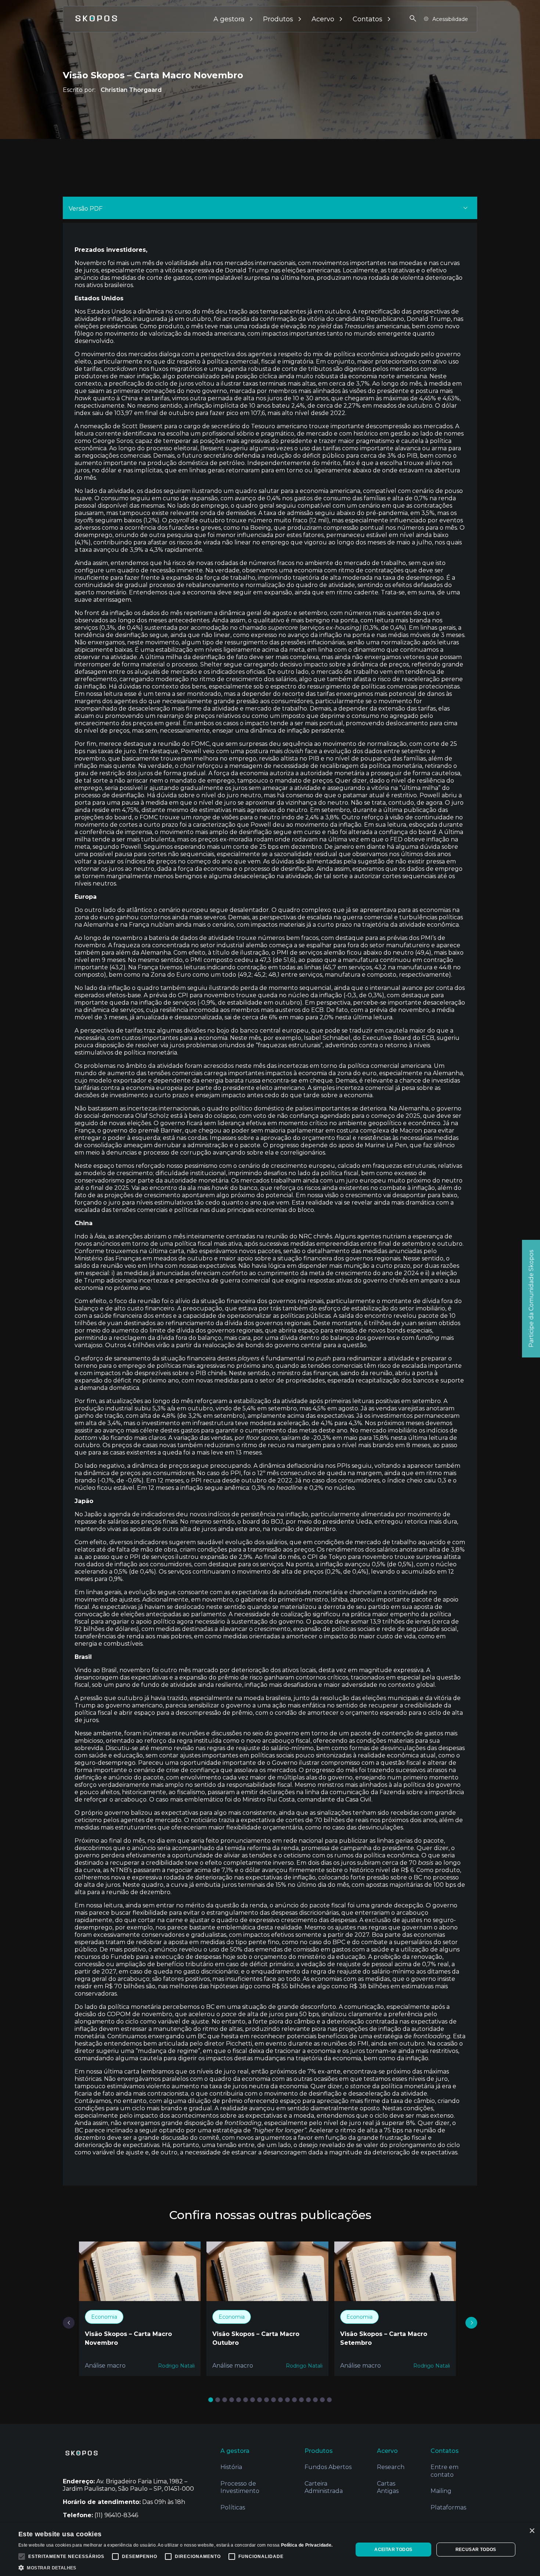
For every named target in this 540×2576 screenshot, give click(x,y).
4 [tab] (233, 2400)
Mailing (441, 2491)
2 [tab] (219, 2400)
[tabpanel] (140, 2309)
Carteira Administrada (324, 2487)
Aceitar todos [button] (393, 2550)
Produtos (278, 19)
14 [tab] (303, 2400)
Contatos (368, 19)
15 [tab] (309, 2400)
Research (391, 2467)
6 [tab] (247, 2400)
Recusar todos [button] (476, 2550)
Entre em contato (444, 2471)
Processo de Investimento (240, 2487)
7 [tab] (254, 2400)
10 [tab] (275, 2400)
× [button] (532, 2531)
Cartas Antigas (388, 2487)
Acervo (323, 19)
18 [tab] (330, 2400)
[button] (175, 2567)
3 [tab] (226, 2400)
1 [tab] (212, 2400)
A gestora (229, 19)
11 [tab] (282, 2400)
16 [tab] (316, 2400)
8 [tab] (261, 2400)
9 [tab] (268, 2400)
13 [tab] (296, 2400)
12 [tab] (289, 2400)
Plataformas (448, 2507)
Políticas (233, 2507)
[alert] (270, 2550)
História (231, 2467)
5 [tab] (240, 2400)
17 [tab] (323, 2400)
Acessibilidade (450, 19)
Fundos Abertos (328, 2467)
